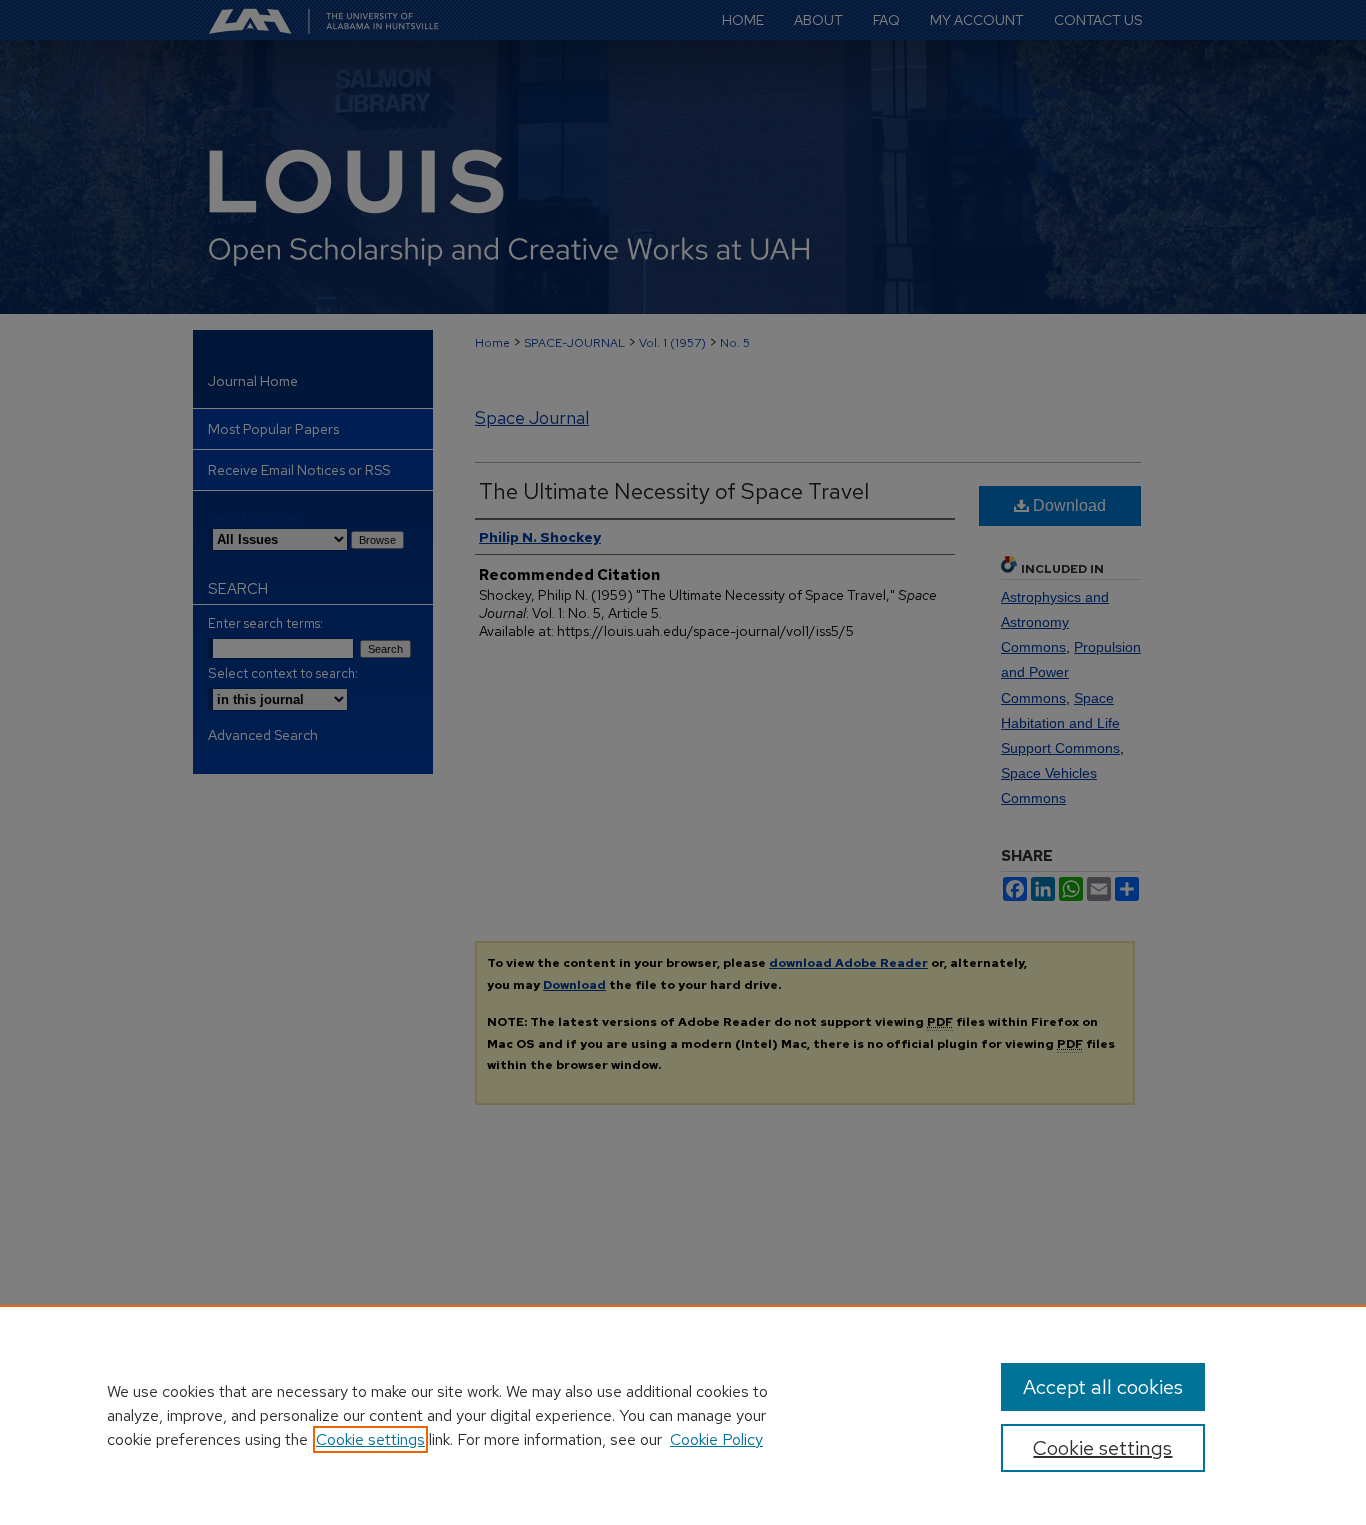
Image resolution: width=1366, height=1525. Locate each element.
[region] (683, 1415)
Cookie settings (370, 1439)
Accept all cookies (1103, 1387)
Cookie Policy (716, 1439)
